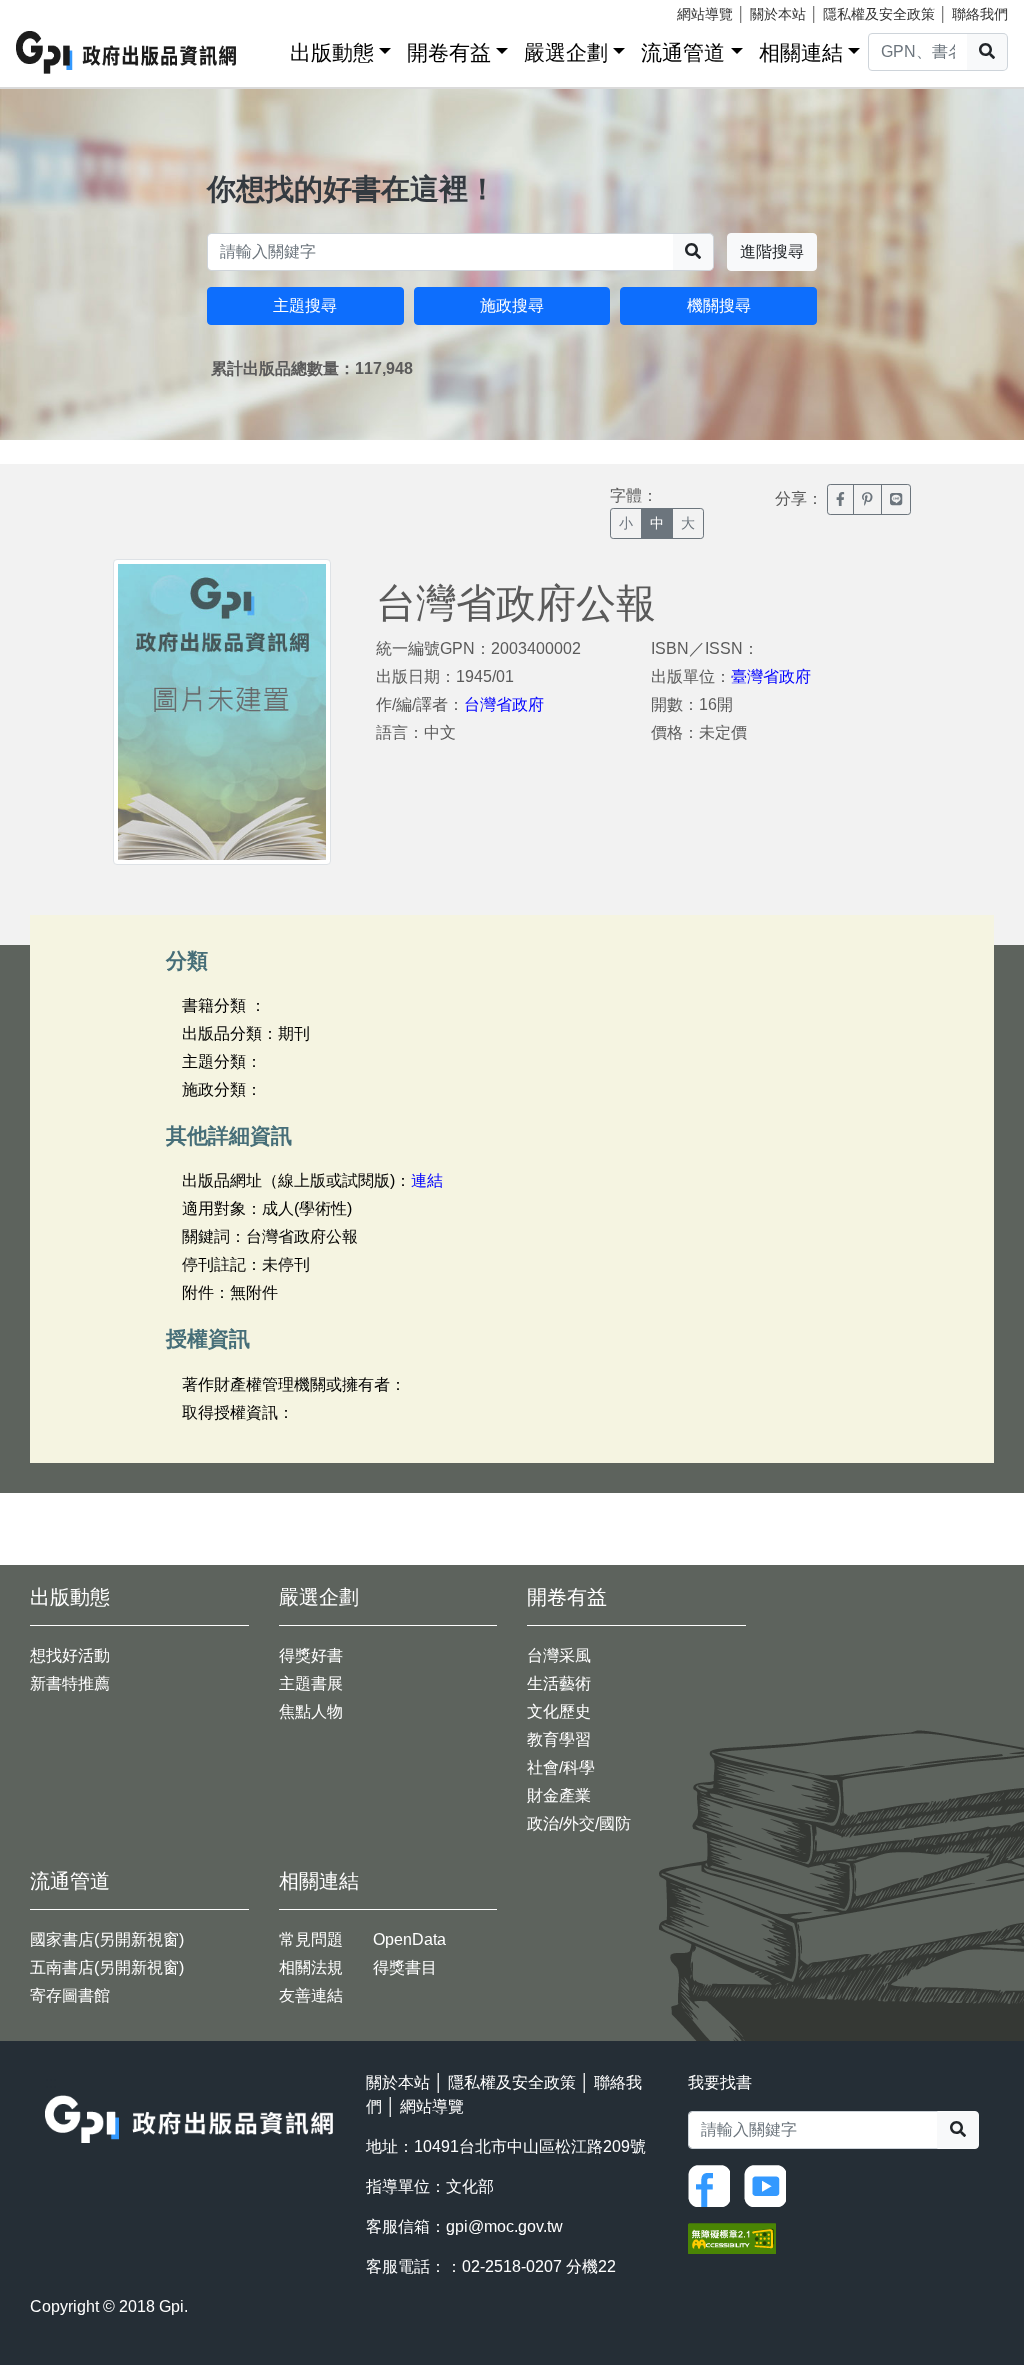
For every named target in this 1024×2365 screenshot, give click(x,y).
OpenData (409, 1939)
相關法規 (311, 1967)
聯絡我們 (980, 14)
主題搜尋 (305, 305)
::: (268, 48)
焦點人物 (311, 1711)
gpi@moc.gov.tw (504, 2226)
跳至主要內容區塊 (56, 10)
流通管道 (683, 52)
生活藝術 (559, 1683)
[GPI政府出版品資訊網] (127, 52)
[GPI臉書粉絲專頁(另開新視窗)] (714, 2184)
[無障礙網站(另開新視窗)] (732, 2236)
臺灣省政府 (771, 676)
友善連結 (311, 1995)
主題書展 (311, 1683)
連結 (427, 1180)
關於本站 (778, 14)
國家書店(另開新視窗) (107, 1939)
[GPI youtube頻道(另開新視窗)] (770, 2184)
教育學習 (559, 1739)
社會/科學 (561, 1767)
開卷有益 (449, 52)
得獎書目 (405, 1967)
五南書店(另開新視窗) (107, 1967)
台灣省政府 (504, 704)
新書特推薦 (70, 1683)
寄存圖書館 (70, 1995)
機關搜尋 (719, 305)
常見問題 (311, 1939)
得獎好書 (311, 1655)
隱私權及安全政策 (879, 14)
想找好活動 (70, 1655)
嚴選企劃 (566, 52)
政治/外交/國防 (579, 1823)
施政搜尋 (512, 305)
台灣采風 (559, 1655)
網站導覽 (705, 14)
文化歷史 (559, 1711)
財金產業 (559, 1795)
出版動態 (332, 52)
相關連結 (801, 52)
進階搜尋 (772, 251)
